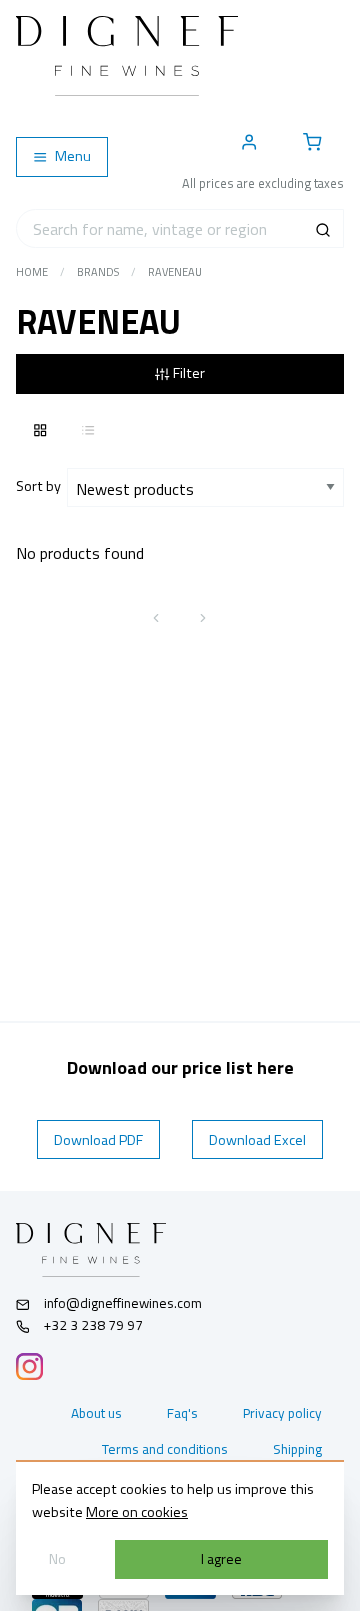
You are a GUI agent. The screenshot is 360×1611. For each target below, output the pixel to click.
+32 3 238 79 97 (92, 1325)
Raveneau (175, 272)
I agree (221, 1559)
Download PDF (98, 1140)
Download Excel (257, 1140)
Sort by (41, 486)
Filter (187, 373)
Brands (98, 272)
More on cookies (137, 1512)
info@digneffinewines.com (123, 1303)
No (57, 1559)
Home (32, 272)
